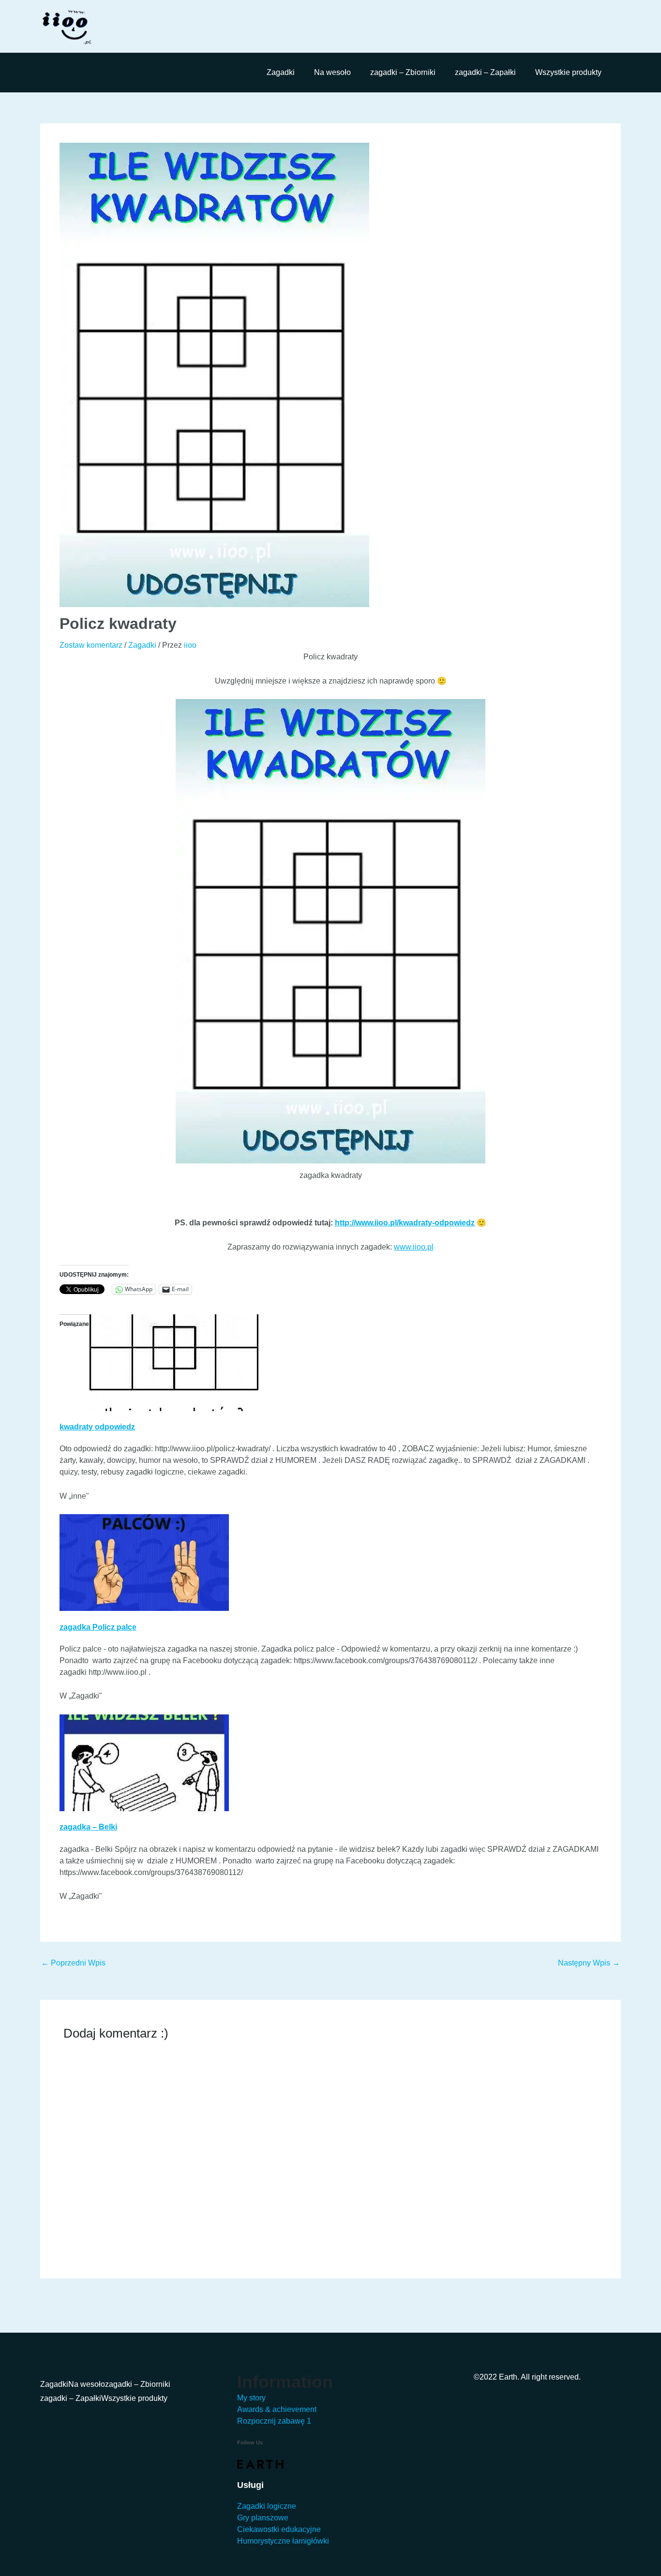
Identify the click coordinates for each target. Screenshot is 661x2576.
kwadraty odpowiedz (97, 1427)
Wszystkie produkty (568, 72)
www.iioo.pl (414, 1247)
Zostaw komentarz (91, 645)
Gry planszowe (263, 2518)
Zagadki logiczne (267, 2506)
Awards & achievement (277, 2409)
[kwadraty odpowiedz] (174, 1362)
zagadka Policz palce (98, 1627)
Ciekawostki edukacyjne (279, 2529)
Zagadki (281, 72)
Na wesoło (332, 72)
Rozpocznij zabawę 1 (274, 2421)
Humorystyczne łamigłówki (283, 2541)
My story (251, 2398)
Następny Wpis (589, 1963)
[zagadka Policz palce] (144, 1562)
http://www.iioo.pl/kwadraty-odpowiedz (405, 1223)
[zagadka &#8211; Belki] (144, 1762)
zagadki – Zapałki (485, 72)
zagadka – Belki (88, 1827)
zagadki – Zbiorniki (403, 72)
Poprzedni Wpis (73, 1963)
